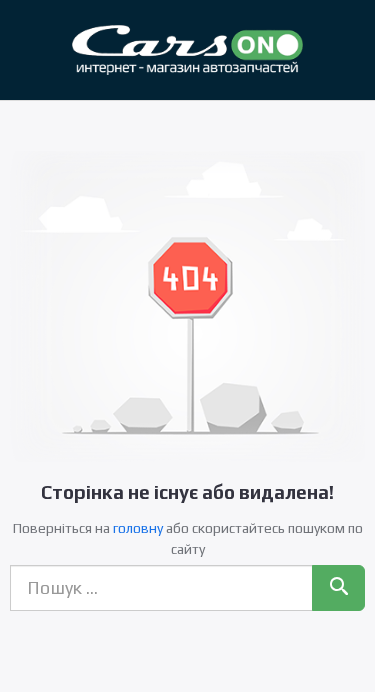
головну (138, 528)
